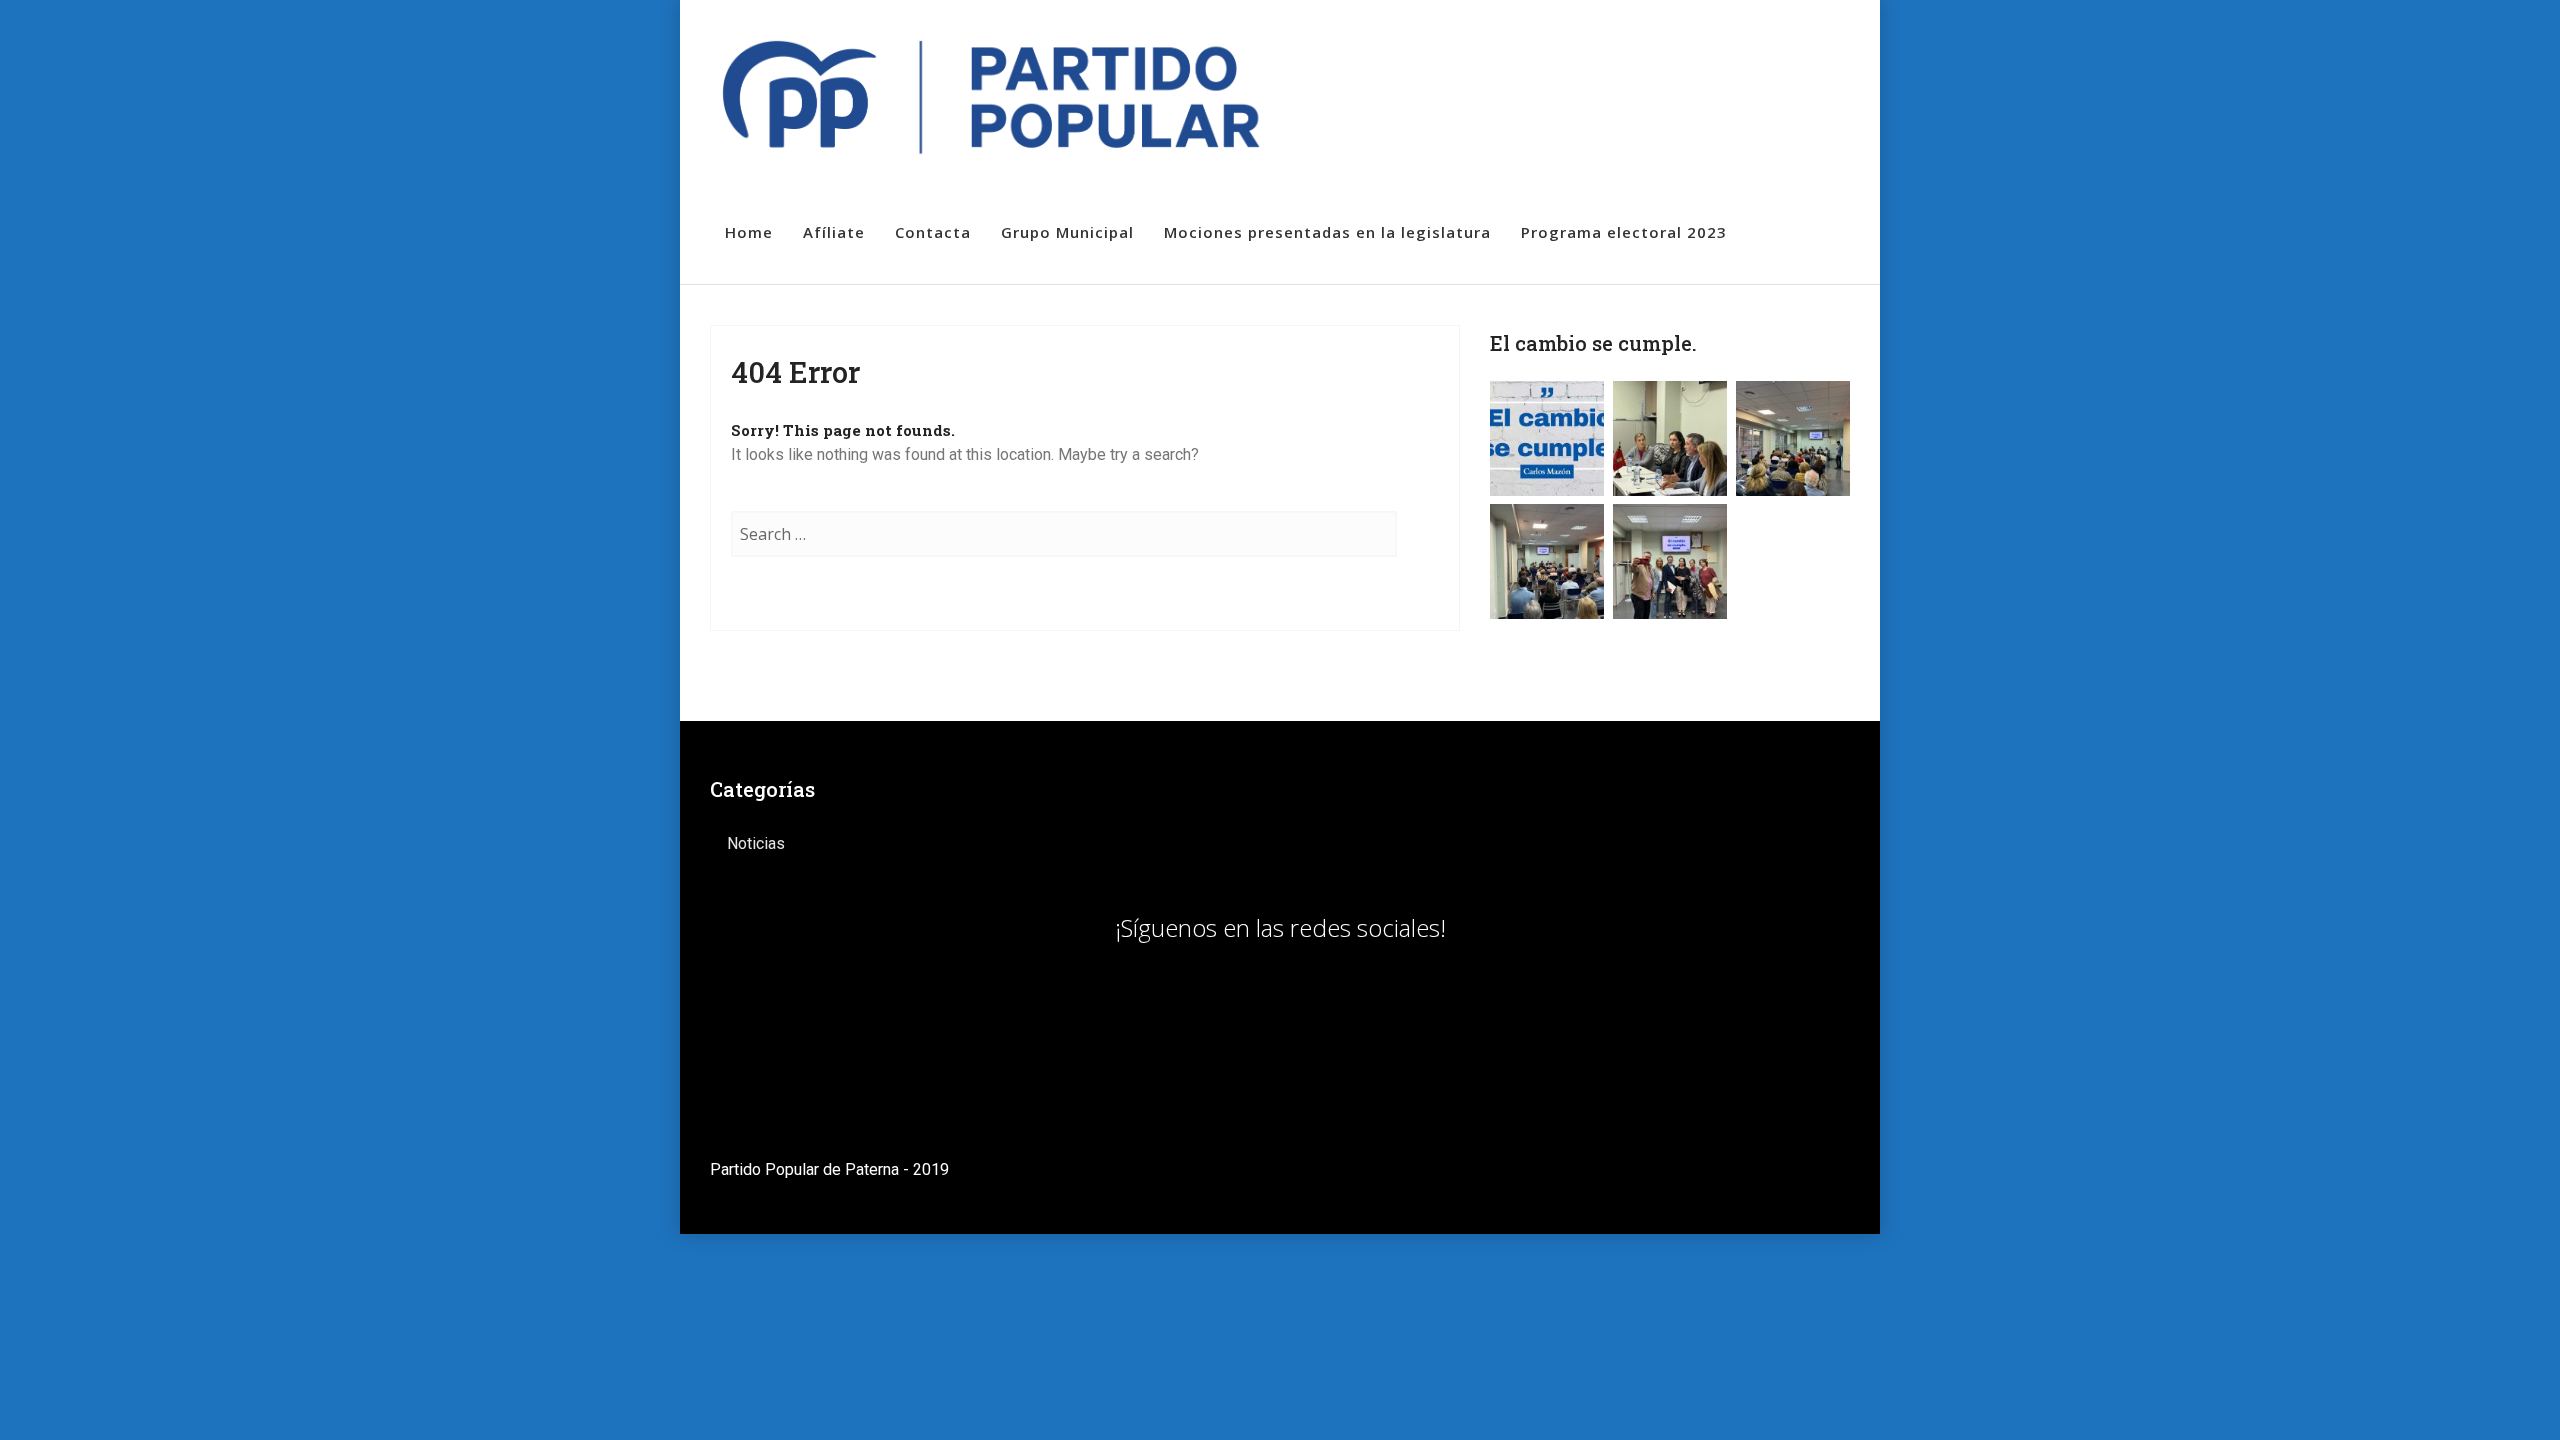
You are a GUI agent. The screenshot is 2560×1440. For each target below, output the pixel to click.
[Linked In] (1785, 38)
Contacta (933, 232)
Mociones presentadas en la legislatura (1327, 232)
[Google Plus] (1820, 38)
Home (749, 232)
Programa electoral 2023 (1624, 232)
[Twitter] (1750, 38)
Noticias (756, 843)
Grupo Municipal (1067, 232)
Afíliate (834, 232)
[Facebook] (1715, 38)
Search (1418, 554)
